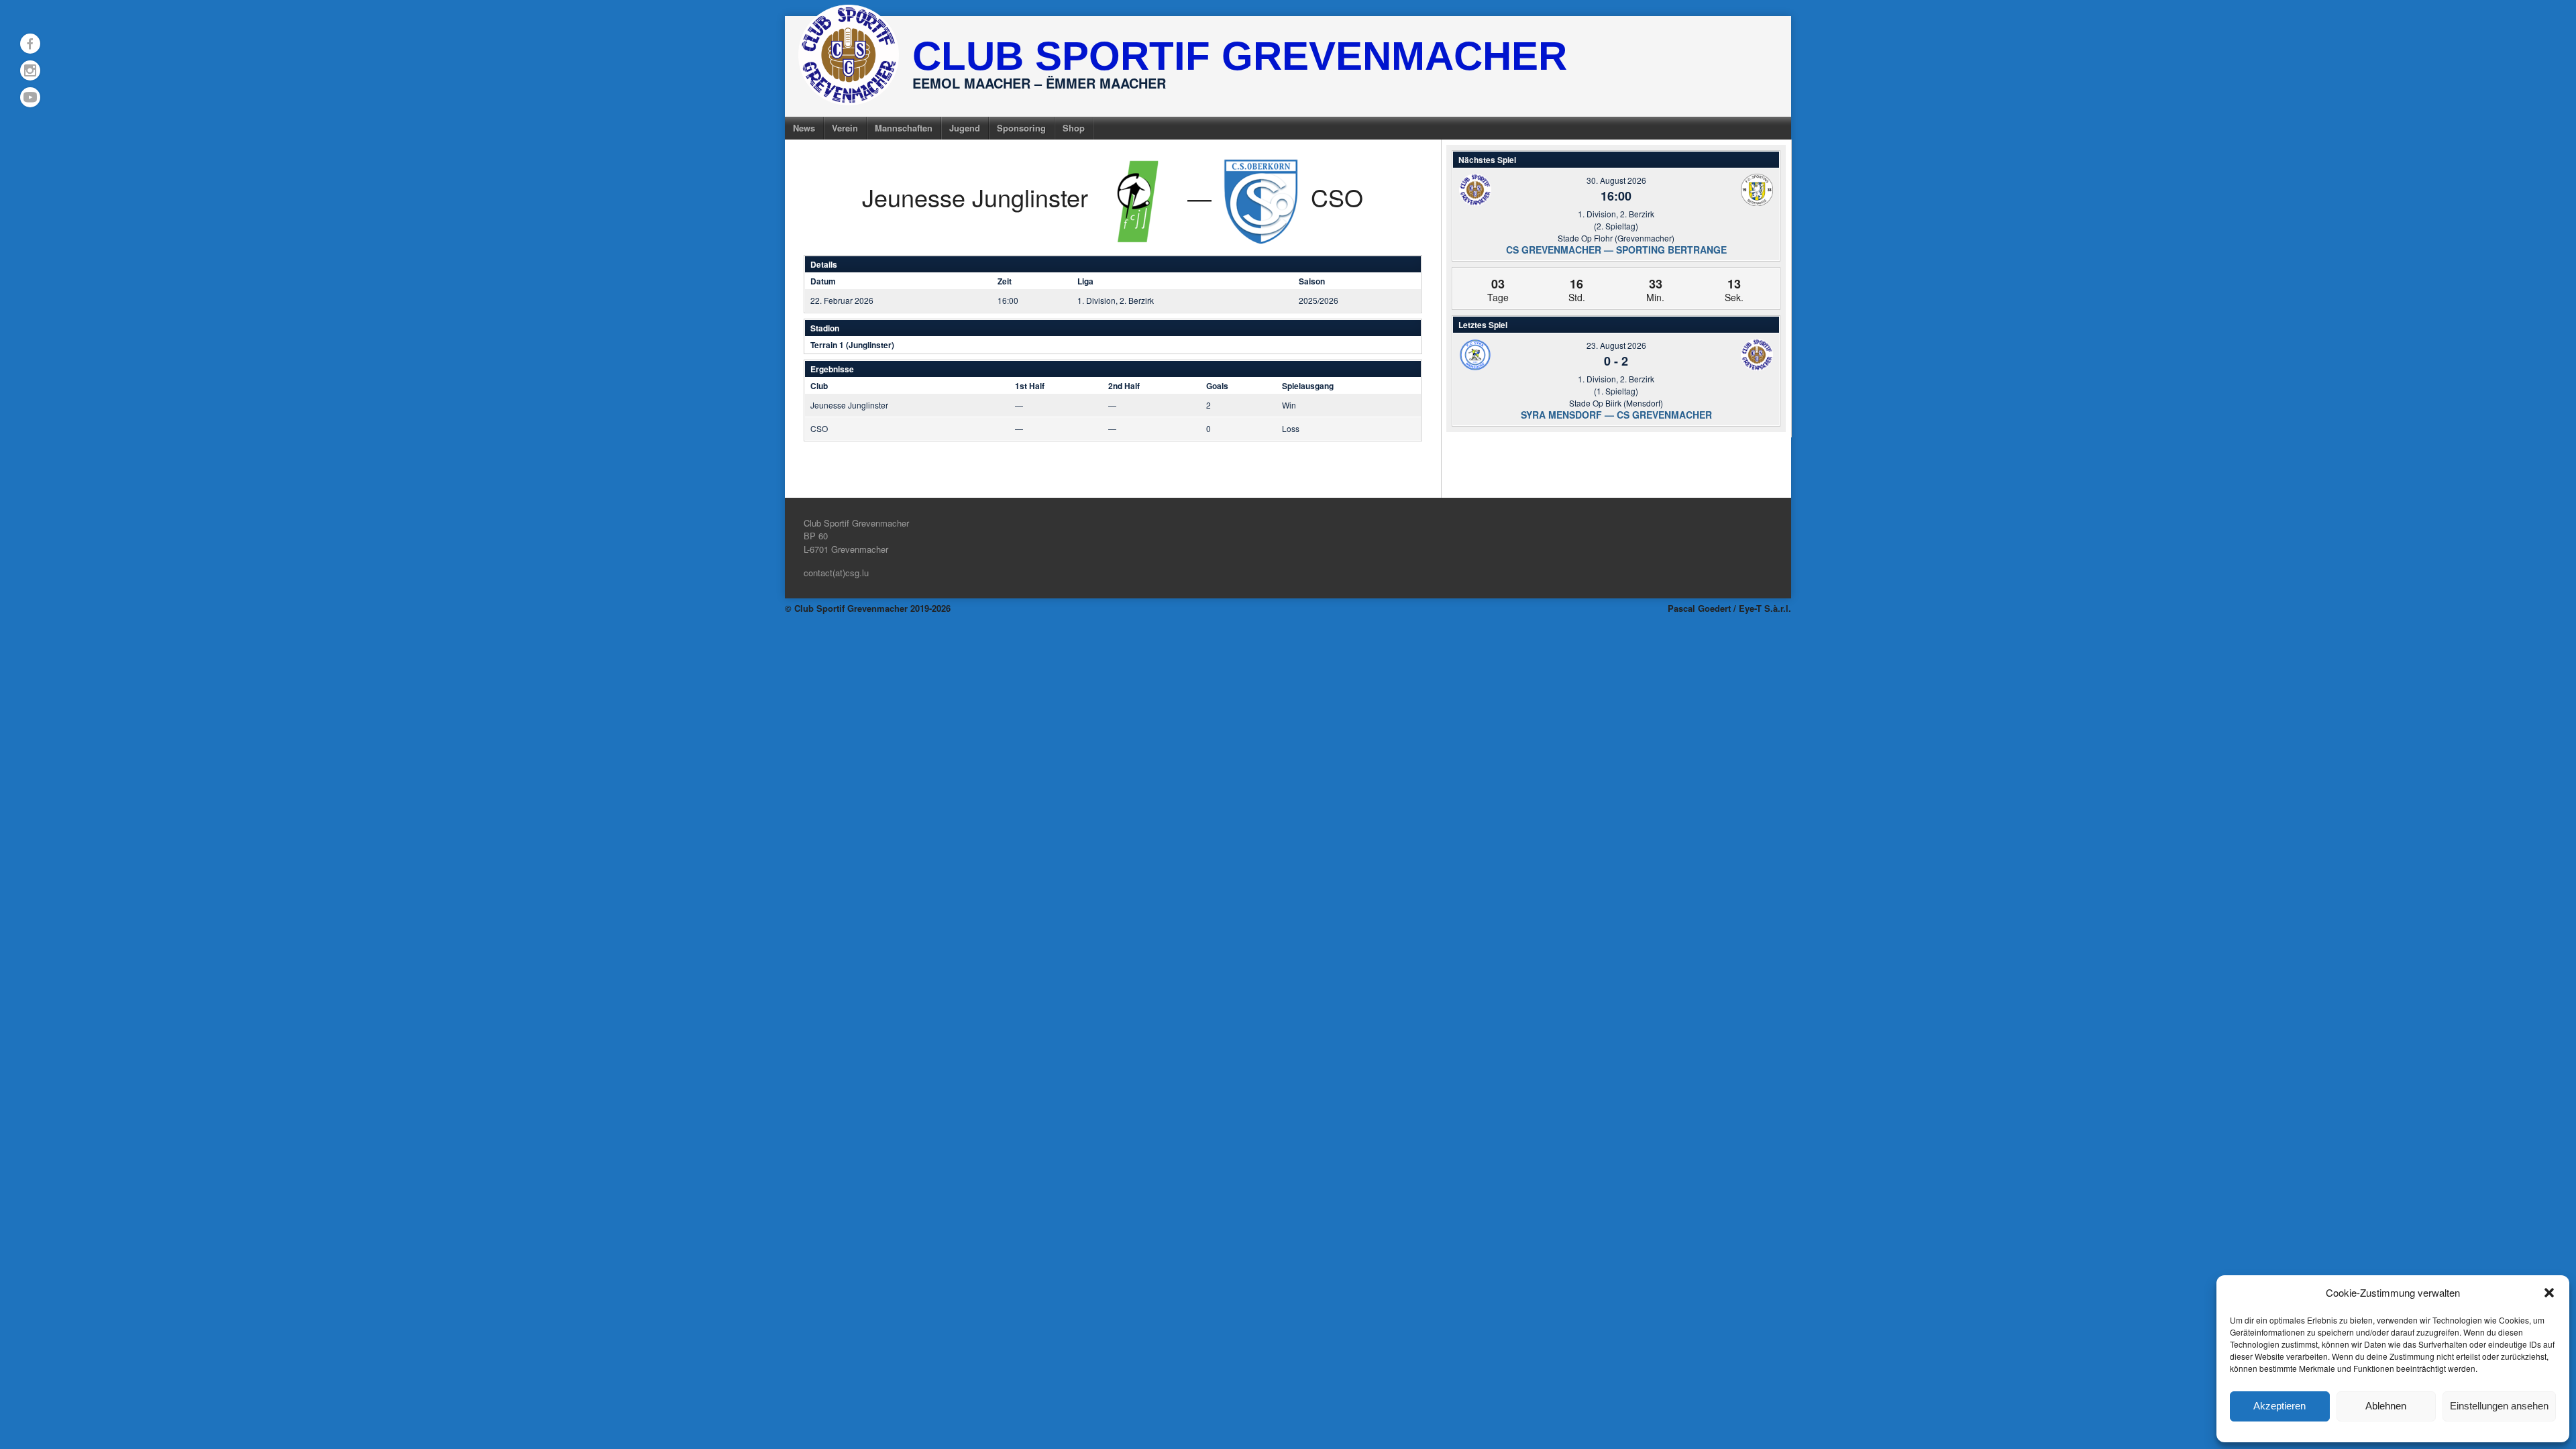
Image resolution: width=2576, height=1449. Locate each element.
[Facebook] (30, 44)
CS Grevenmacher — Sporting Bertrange (1616, 250)
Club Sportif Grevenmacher (1240, 56)
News (804, 128)
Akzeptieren (2279, 1406)
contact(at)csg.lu (836, 573)
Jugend (965, 128)
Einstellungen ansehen (2499, 1406)
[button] (2549, 1293)
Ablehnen (2386, 1406)
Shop (1074, 128)
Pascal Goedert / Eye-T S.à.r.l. (1729, 608)
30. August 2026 (1616, 180)
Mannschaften (904, 128)
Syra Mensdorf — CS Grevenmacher (1616, 415)
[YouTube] (30, 97)
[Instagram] (30, 70)
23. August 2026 (1616, 345)
